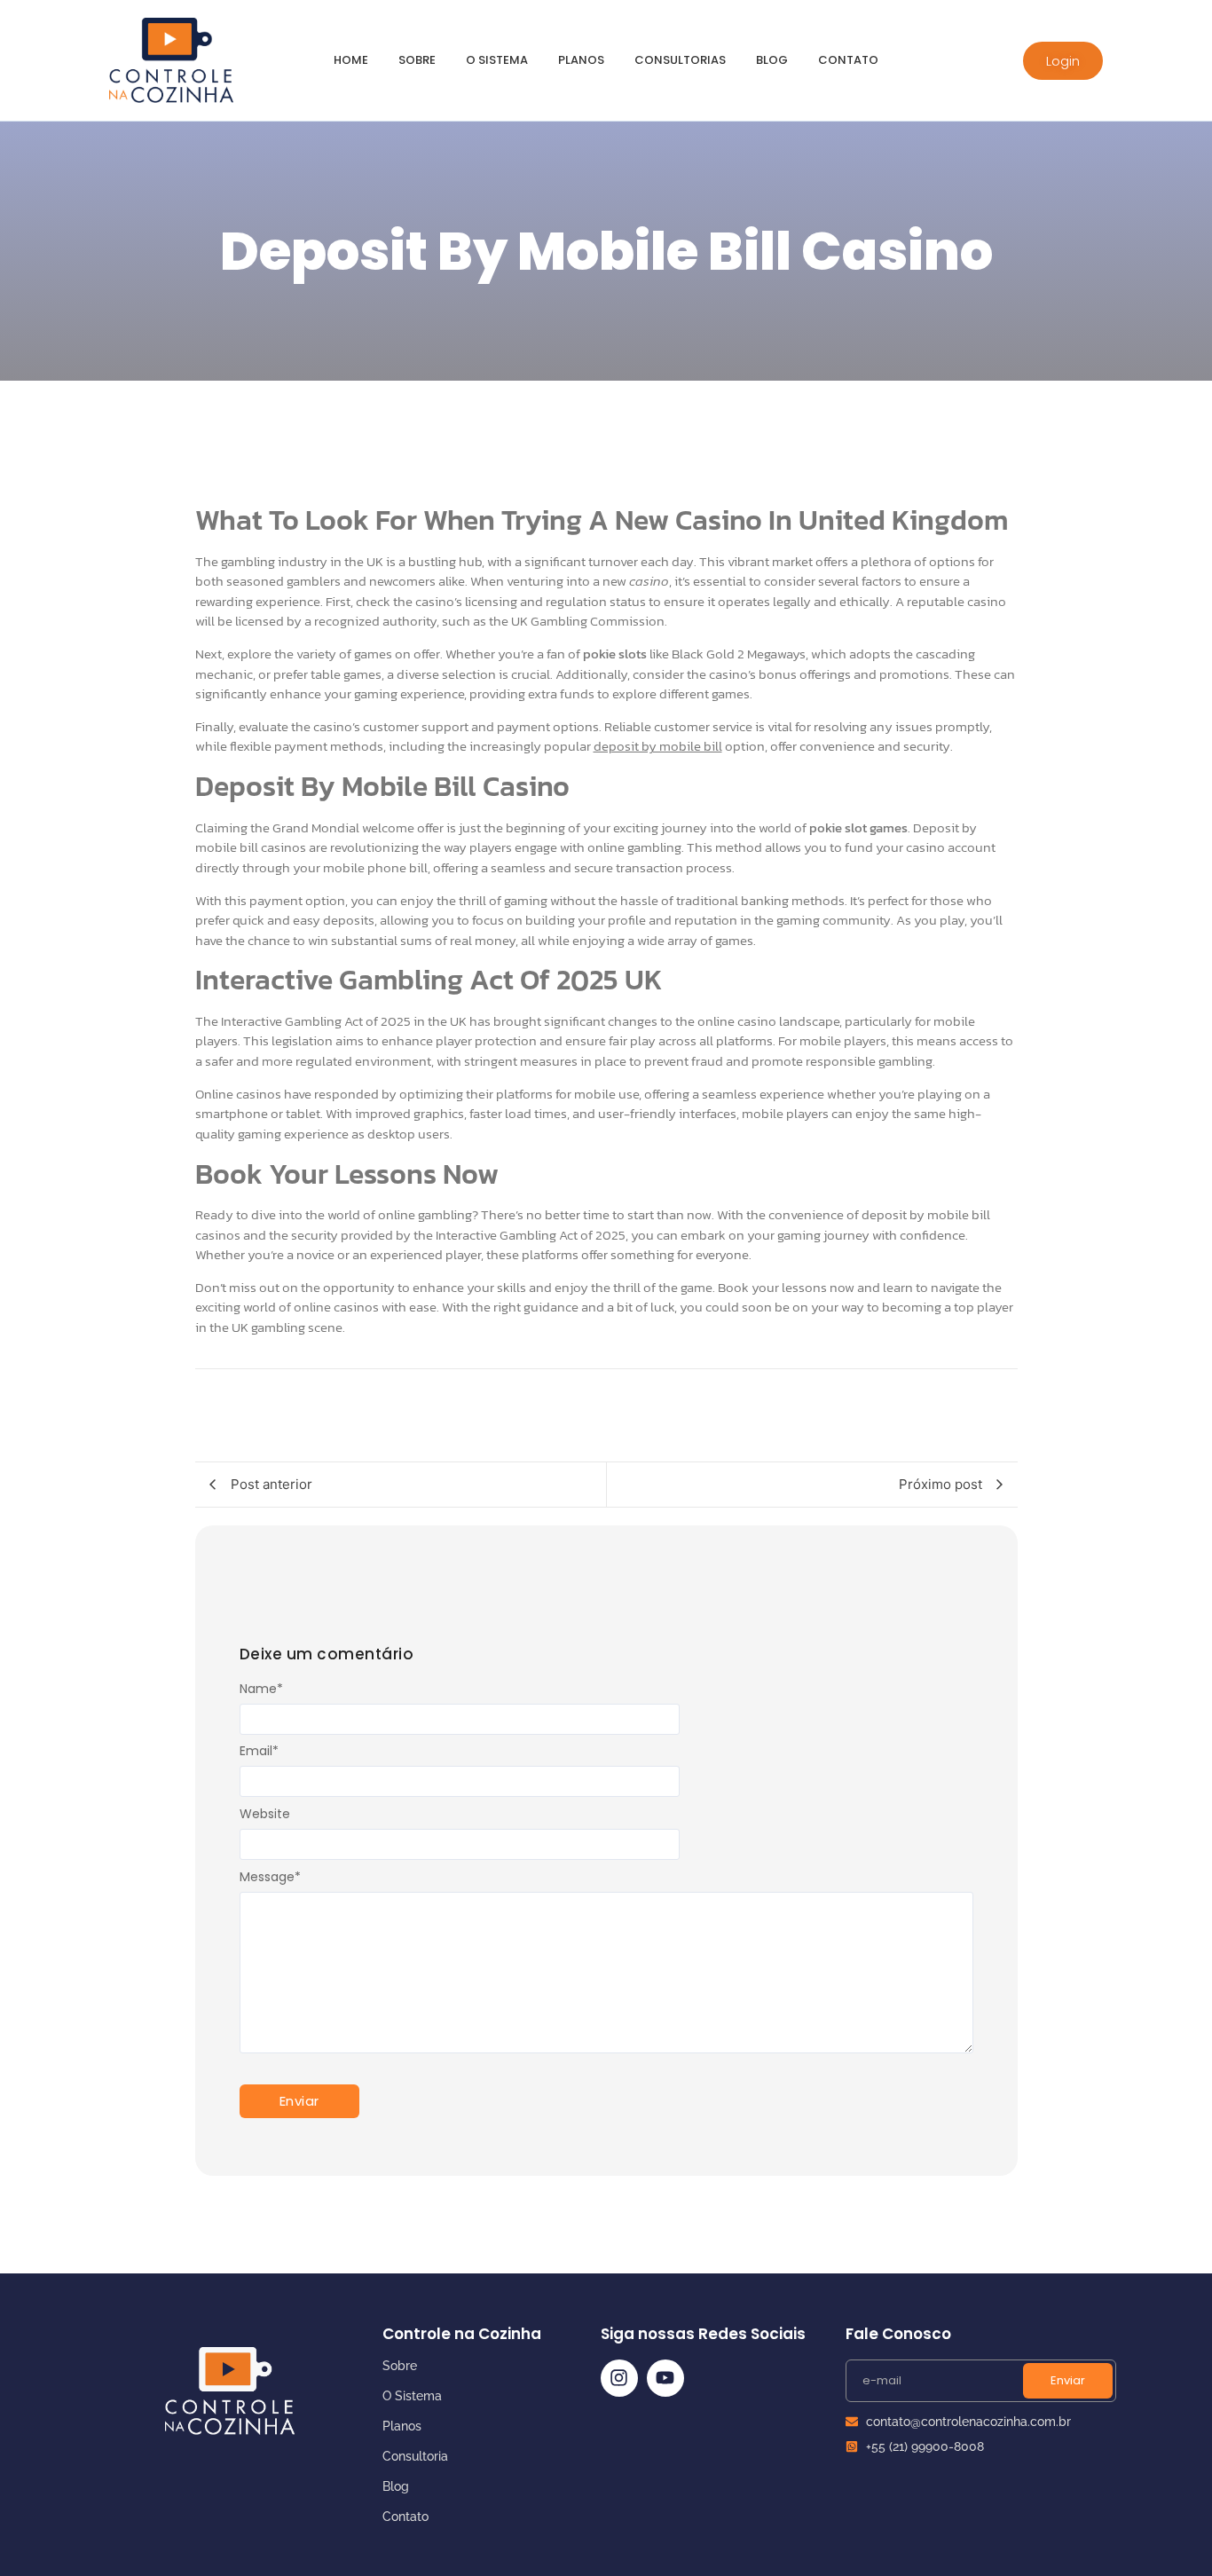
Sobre (417, 60)
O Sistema (412, 2396)
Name (261, 1689)
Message (270, 1877)
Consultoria (415, 2456)
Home (351, 60)
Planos (581, 60)
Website (265, 1814)
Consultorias (680, 60)
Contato (848, 60)
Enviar (1068, 2380)
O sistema (497, 60)
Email (259, 1751)
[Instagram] (619, 2378)
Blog (772, 60)
